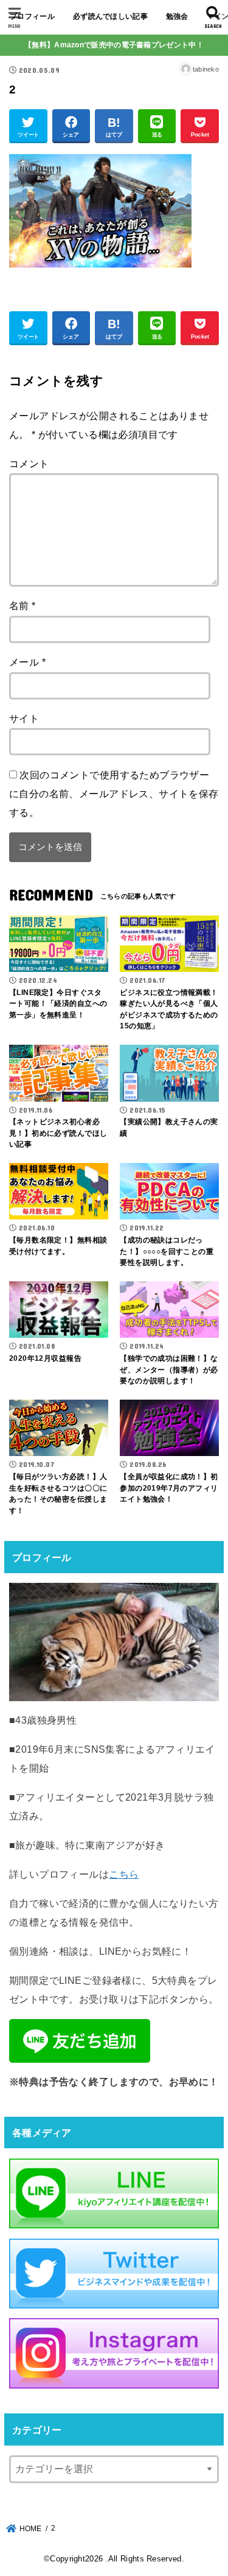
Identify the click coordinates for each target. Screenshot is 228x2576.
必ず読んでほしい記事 (110, 16)
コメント (29, 464)
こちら (124, 1874)
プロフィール (32, 16)
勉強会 (177, 16)
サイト (24, 718)
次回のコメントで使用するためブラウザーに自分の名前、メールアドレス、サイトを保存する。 (114, 794)
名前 (22, 605)
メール (27, 662)
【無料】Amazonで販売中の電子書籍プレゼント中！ (114, 45)
